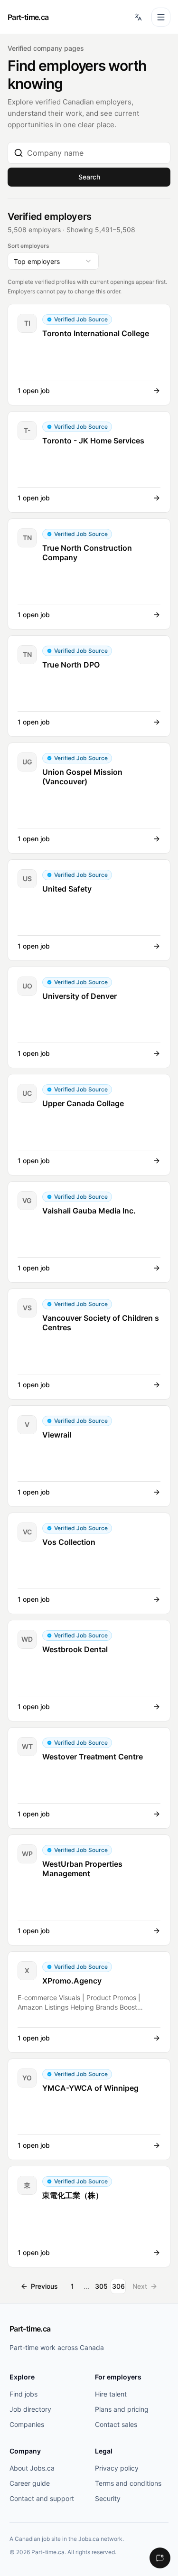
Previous (44, 2286)
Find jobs (23, 2394)
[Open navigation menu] (161, 17)
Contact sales (116, 2424)
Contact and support (42, 2498)
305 (101, 2286)
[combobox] (96, 153)
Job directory (30, 2409)
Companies (27, 2424)
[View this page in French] (138, 17)
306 (118, 2286)
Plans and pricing (122, 2409)
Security (108, 2498)
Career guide (30, 2483)
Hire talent (111, 2394)
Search (89, 177)
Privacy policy (117, 2468)
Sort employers (28, 246)
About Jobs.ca (32, 2468)
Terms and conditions (128, 2483)
